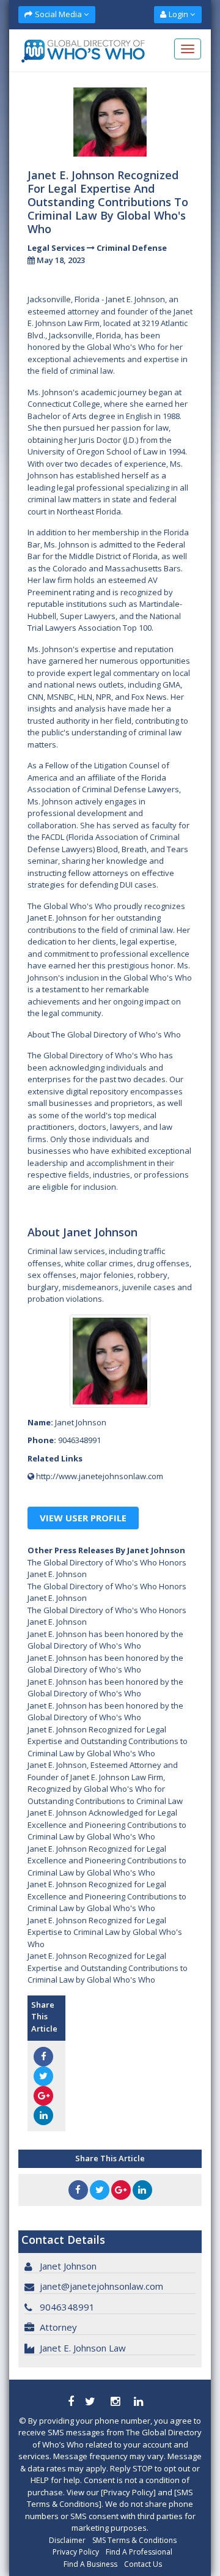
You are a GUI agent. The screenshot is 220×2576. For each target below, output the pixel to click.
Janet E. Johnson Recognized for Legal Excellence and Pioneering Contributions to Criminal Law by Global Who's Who (107, 1861)
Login (178, 14)
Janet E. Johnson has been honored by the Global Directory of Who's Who (105, 1640)
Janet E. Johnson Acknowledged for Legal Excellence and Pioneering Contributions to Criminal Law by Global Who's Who (107, 1824)
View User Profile (83, 1518)
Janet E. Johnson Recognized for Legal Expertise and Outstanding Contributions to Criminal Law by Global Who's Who (108, 1741)
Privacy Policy (76, 2552)
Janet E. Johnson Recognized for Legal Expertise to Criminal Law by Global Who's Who (105, 1932)
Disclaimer (67, 2540)
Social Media (58, 14)
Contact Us (143, 2564)
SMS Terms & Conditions (134, 2540)
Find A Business (90, 2564)
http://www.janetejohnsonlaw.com (100, 1476)
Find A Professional (139, 2552)
